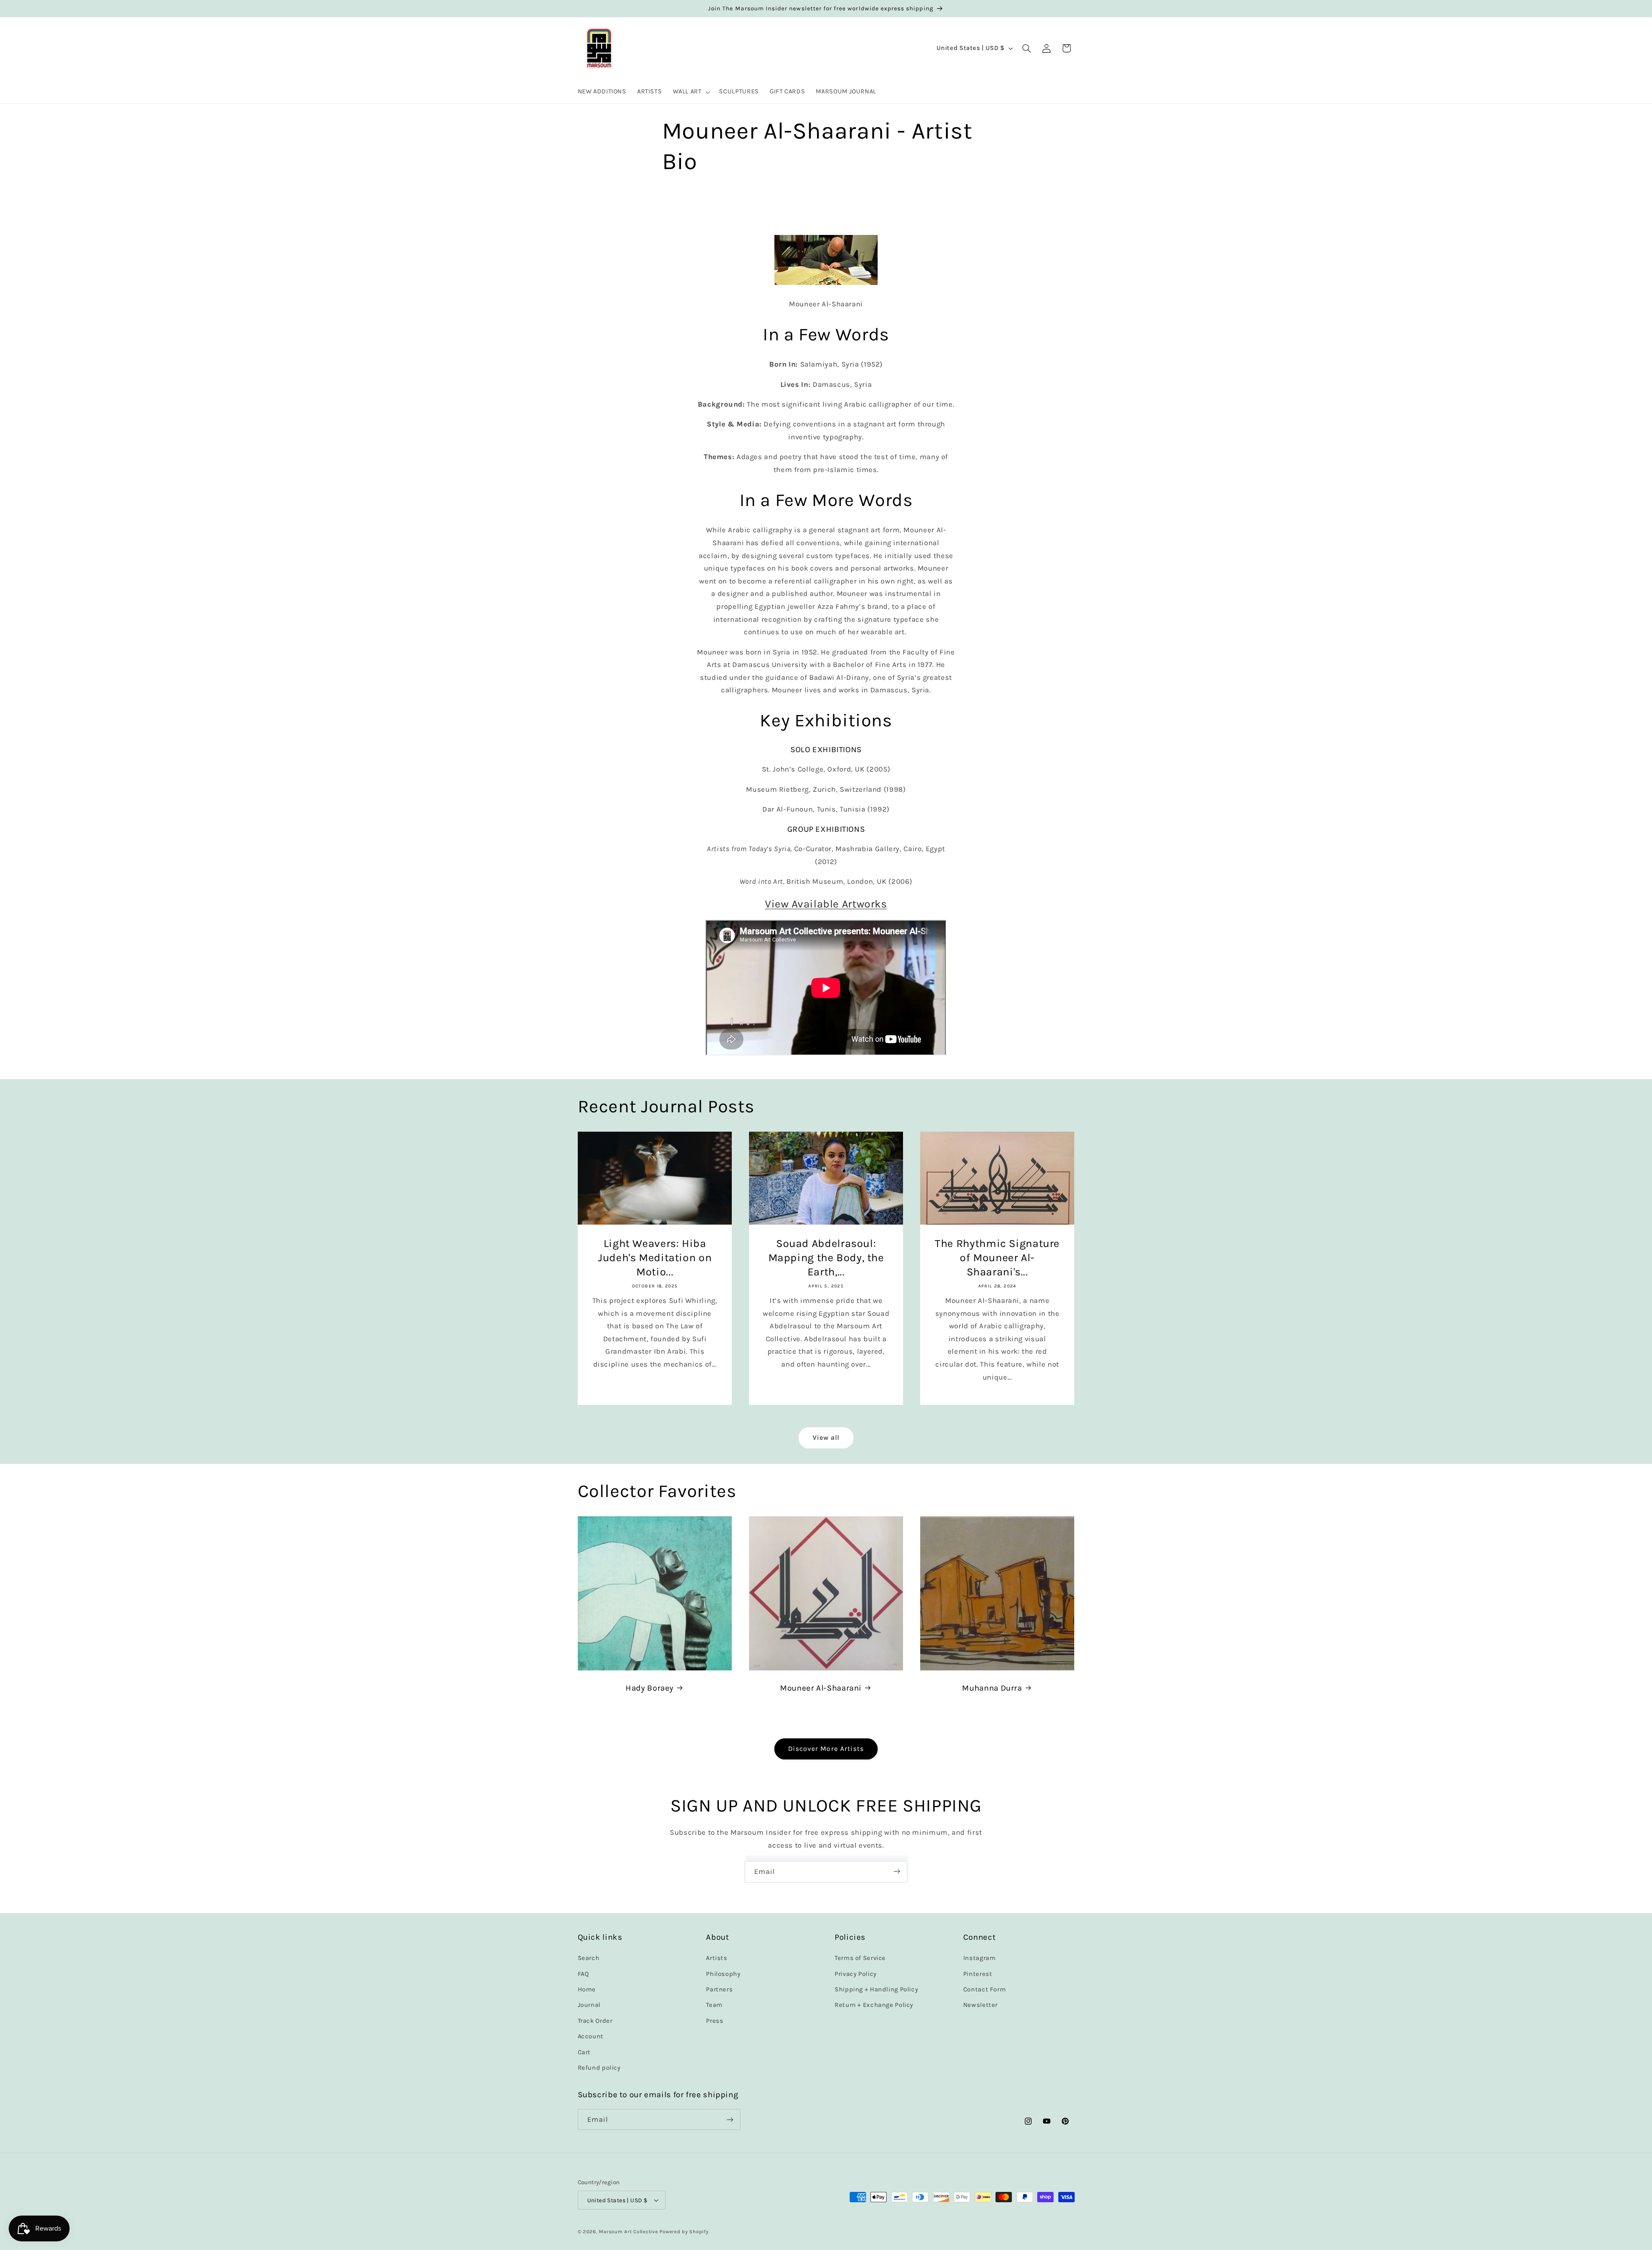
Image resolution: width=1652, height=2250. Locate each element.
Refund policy (599, 2068)
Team (714, 2005)
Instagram (980, 1958)
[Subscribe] (897, 1872)
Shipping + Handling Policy (876, 1989)
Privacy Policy (856, 1974)
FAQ (584, 1974)
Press (715, 2021)
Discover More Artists (826, 1749)
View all (826, 1438)
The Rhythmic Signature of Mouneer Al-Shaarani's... (997, 1258)
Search (589, 1958)
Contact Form (985, 1989)
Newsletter (980, 2005)
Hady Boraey (650, 1688)
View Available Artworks (826, 904)
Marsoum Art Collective (628, 2231)
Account (591, 2036)
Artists (717, 1958)
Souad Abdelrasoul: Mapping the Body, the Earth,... (826, 1258)
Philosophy (723, 1974)
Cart (584, 2052)
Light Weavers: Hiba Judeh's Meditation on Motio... (655, 1258)
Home (587, 1989)
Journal (589, 2005)
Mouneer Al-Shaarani (821, 1688)
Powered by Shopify (684, 2231)
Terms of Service (860, 1958)
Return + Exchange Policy (874, 2005)
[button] (690, 92)
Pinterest (978, 1974)
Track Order (595, 2021)
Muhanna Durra (992, 1688)
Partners (719, 1989)
